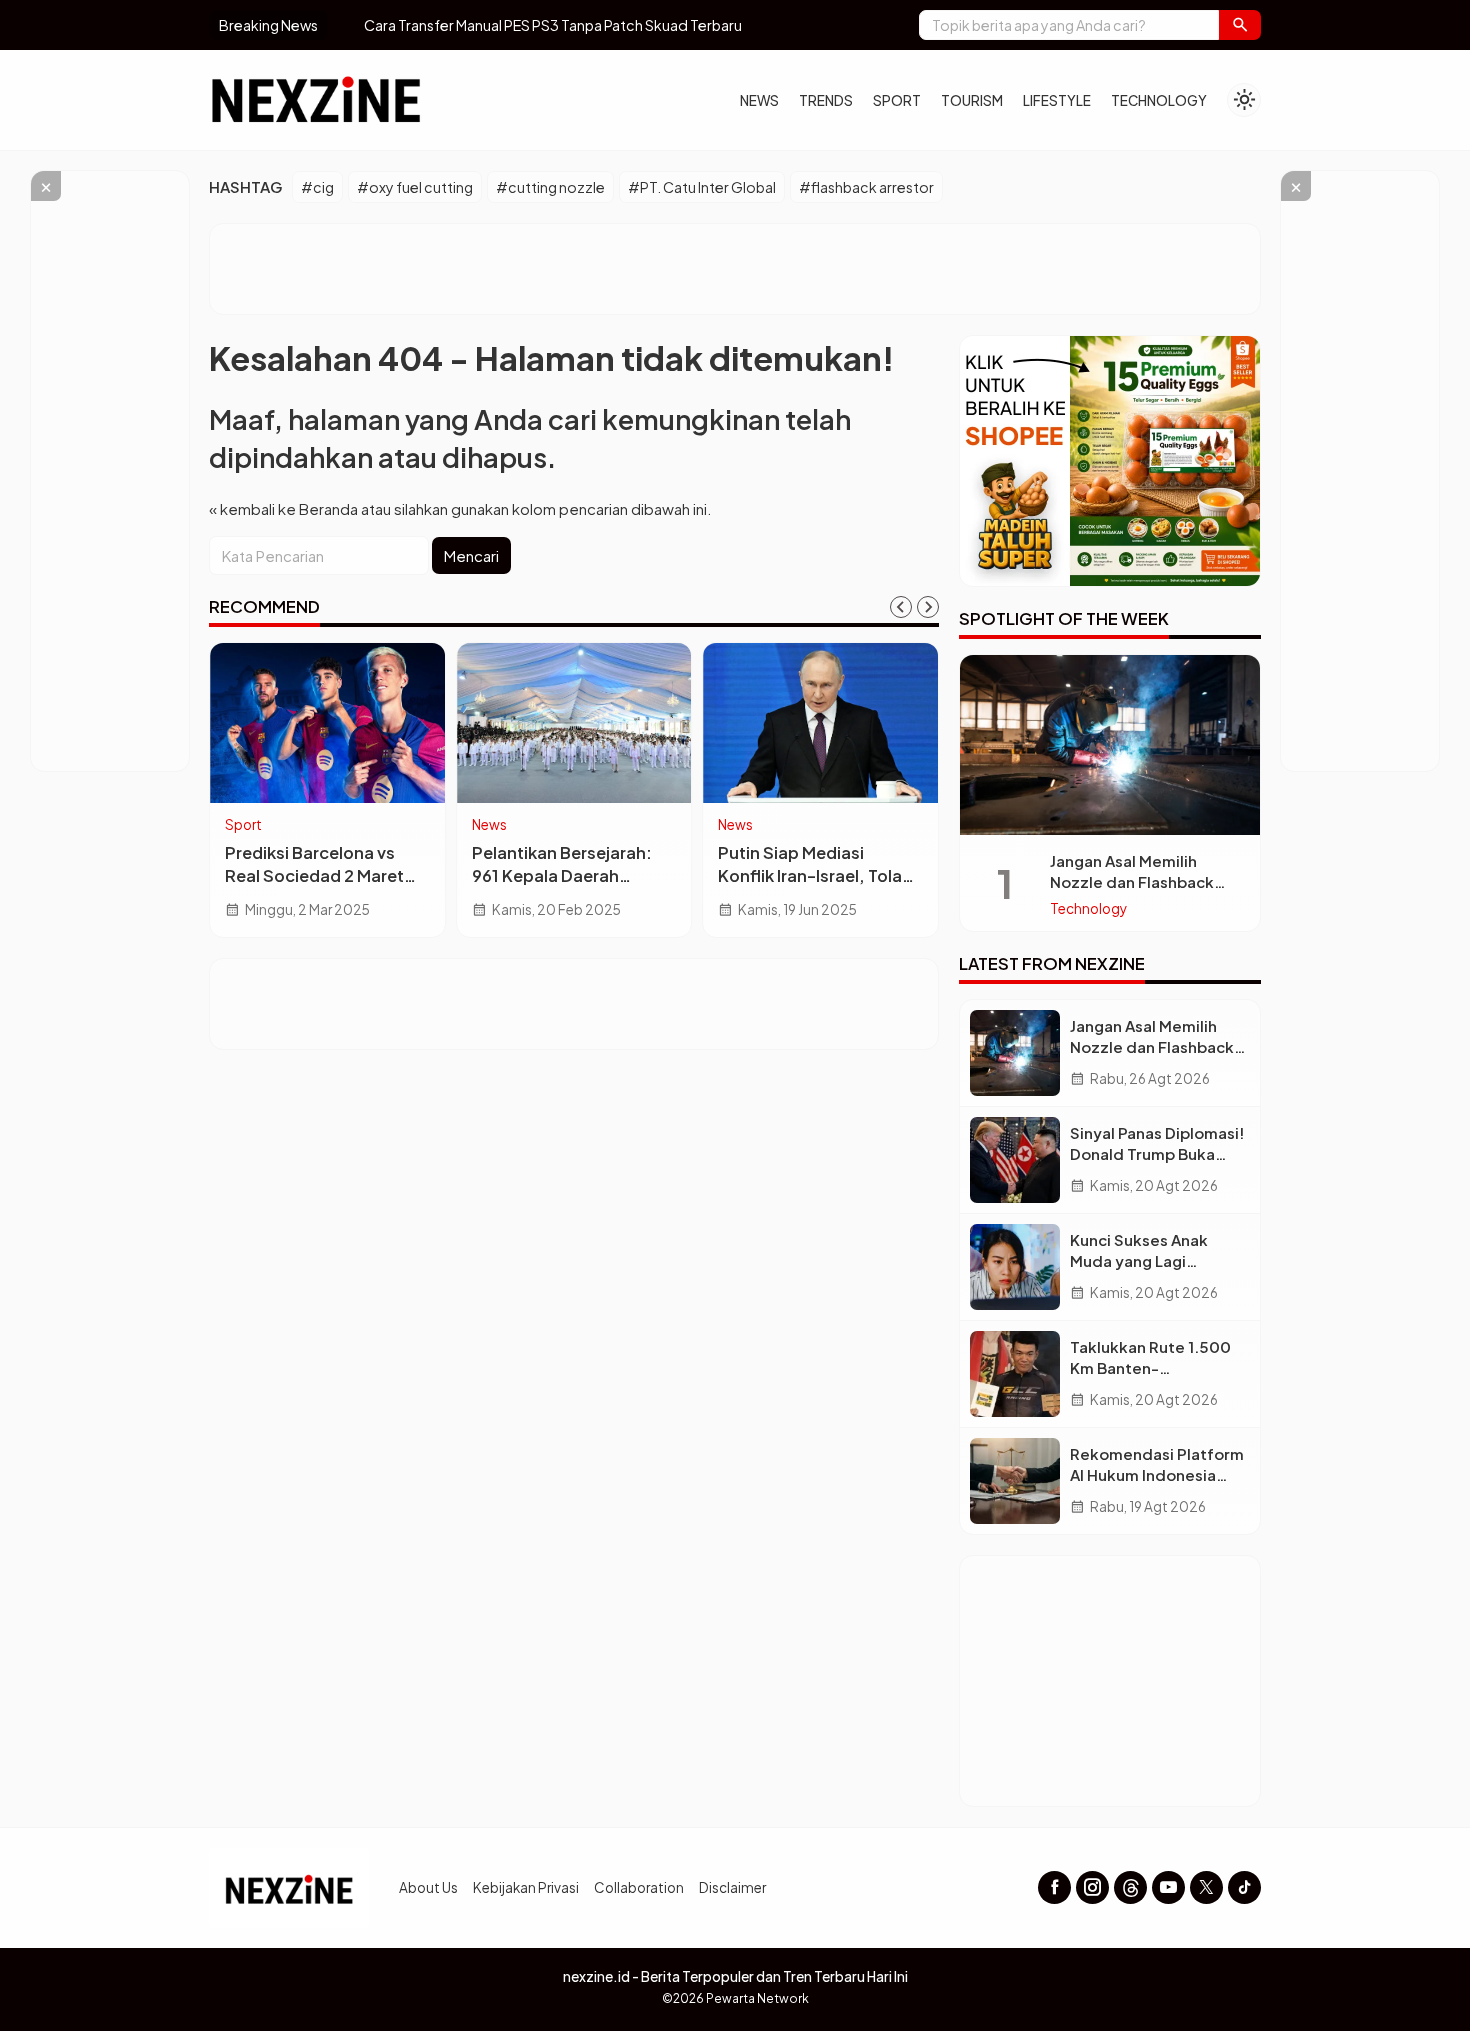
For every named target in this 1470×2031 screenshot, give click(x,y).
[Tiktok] (1244, 1887)
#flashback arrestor (866, 187)
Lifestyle (1057, 100)
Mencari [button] (471, 555)
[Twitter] (1206, 1887)
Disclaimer (732, 1887)
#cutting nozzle (550, 187)
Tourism (972, 100)
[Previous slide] (901, 607)
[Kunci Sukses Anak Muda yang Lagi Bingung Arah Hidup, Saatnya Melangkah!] (1015, 1267)
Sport (897, 100)
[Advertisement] (735, 269)
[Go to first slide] (928, 607)
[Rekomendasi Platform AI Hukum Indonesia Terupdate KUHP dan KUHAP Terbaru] (1015, 1481)
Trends (826, 100)
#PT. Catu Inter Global (702, 187)
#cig (317, 187)
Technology (1159, 100)
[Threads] (1130, 1887)
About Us (428, 1887)
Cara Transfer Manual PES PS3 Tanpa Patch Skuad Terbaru (527, 25)
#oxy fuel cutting (415, 187)
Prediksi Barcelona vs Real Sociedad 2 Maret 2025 (314, 875)
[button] (1240, 25)
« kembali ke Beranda (283, 508)
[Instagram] (1092, 1887)
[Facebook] (1054, 1887)
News (759, 100)
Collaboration (639, 1887)
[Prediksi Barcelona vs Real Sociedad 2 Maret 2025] (327, 723)
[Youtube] (1168, 1887)
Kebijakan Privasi (526, 1887)
